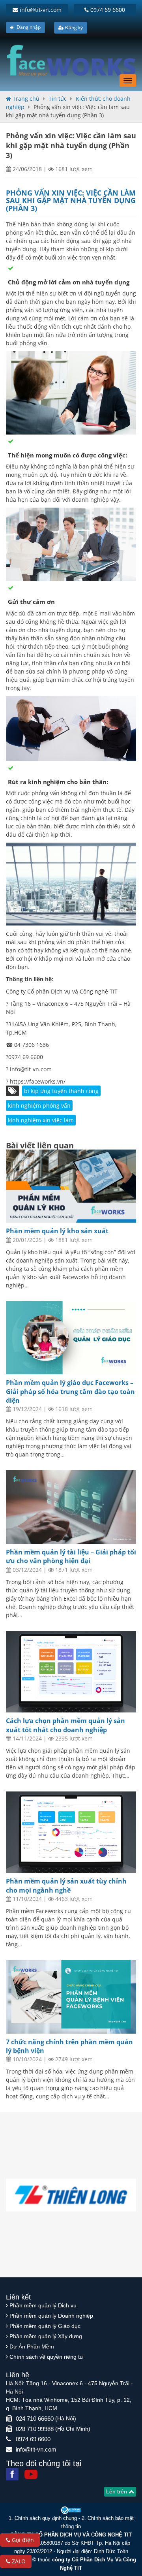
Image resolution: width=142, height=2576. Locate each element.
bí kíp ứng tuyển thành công (61, 1091)
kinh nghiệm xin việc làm (41, 1120)
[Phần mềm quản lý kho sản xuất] (71, 1186)
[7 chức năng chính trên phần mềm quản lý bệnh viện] (71, 1997)
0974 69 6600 (107, 10)
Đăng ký (73, 27)
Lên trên (117, 2491)
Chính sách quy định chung (46, 2518)
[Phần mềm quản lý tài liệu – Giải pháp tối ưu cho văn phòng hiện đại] (71, 1507)
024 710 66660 (35, 2419)
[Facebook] (12, 2474)
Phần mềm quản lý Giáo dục (45, 2326)
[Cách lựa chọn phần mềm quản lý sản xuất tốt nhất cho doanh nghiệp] (71, 1672)
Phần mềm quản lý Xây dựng (46, 2336)
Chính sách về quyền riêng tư (46, 2357)
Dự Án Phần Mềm (32, 2346)
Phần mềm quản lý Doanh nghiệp (51, 2316)
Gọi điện (22, 2540)
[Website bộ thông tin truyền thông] (71, 2510)
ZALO (18, 2561)
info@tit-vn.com (40, 10)
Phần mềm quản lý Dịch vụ (43, 2305)
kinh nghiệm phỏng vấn (39, 1105)
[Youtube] (31, 2474)
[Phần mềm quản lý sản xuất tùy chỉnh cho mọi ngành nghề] (71, 1832)
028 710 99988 (35, 2429)
